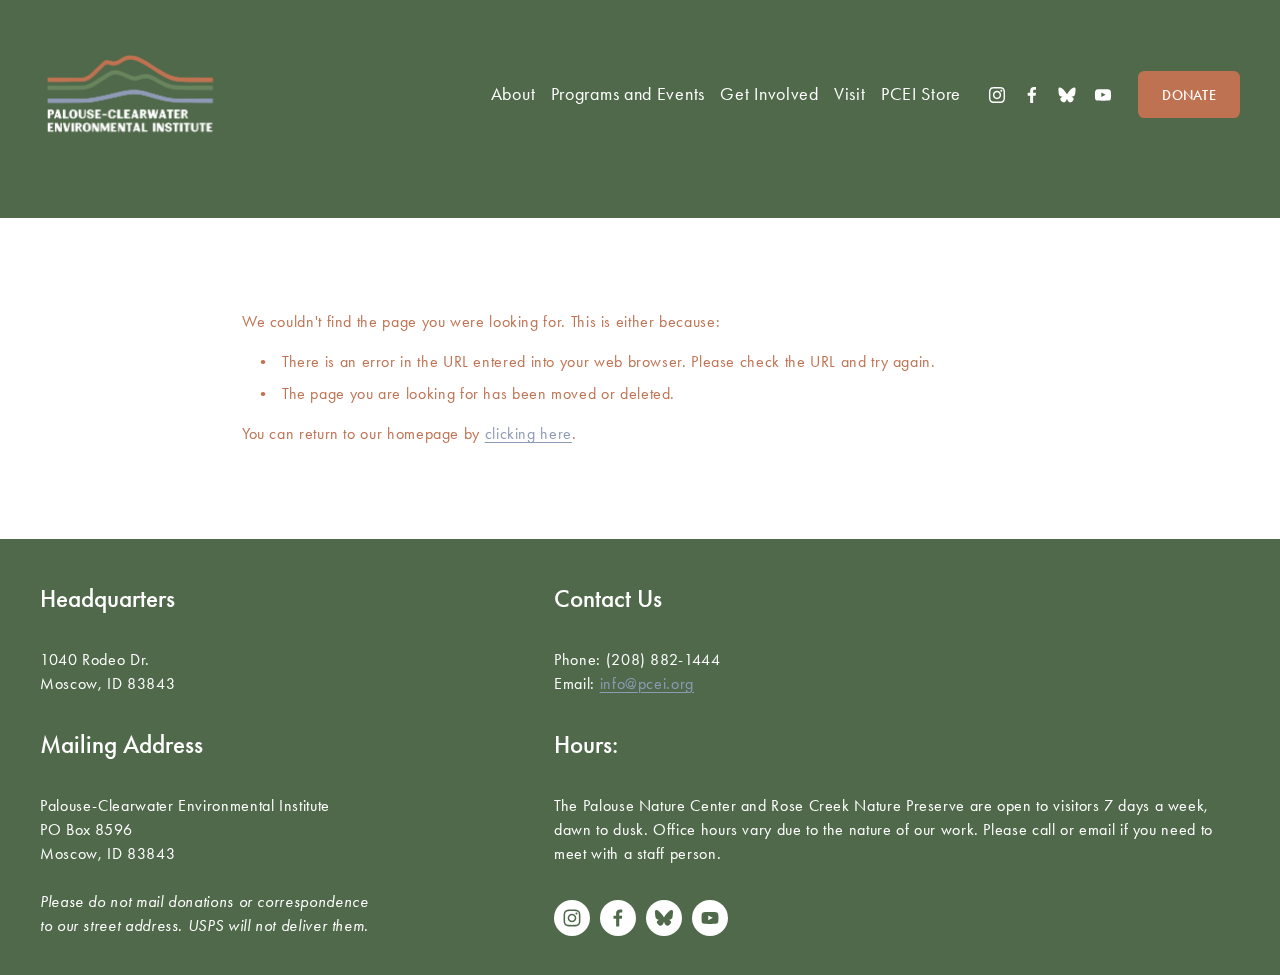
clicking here (528, 433)
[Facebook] (1032, 95)
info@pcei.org (647, 683)
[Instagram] (997, 95)
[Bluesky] (1067, 95)
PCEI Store (921, 94)
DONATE (1189, 95)
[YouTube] (1103, 95)
